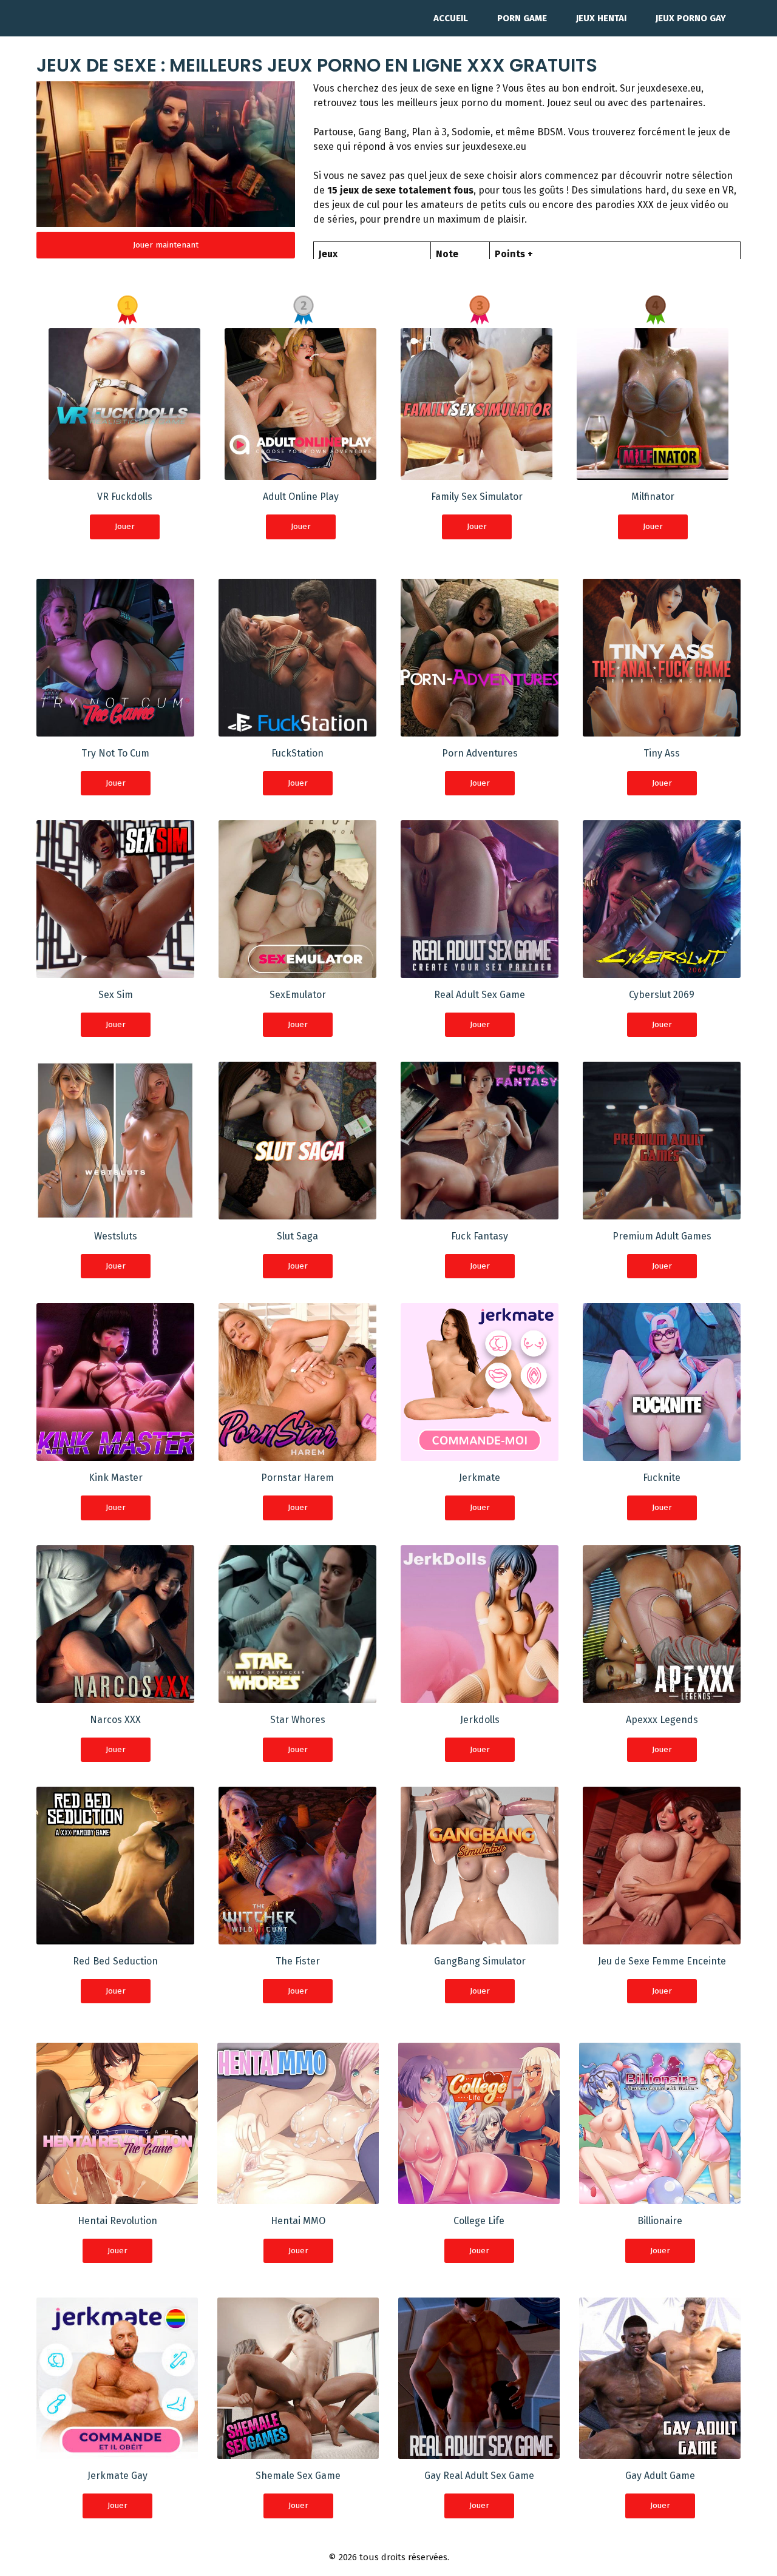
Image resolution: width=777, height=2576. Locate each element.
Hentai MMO (298, 2221)
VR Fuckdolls (125, 497)
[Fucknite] (662, 1453)
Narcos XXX (115, 1720)
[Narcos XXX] (115, 1695)
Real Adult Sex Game (480, 995)
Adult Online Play (301, 497)
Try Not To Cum (115, 753)
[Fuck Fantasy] (480, 1212)
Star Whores (298, 1720)
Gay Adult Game (660, 2476)
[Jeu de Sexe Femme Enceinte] (662, 1937)
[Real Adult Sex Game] (480, 970)
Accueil (451, 18)
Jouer (125, 526)
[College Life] (479, 2197)
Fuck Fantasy (480, 1236)
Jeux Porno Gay (691, 18)
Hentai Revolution (117, 2221)
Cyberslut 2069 (662, 995)
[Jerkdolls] (480, 1695)
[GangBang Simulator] (480, 1937)
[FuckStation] (297, 729)
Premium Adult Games (662, 1236)
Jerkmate (480, 1478)
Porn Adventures (480, 753)
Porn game (522, 18)
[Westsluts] (115, 1212)
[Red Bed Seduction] (115, 1937)
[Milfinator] (653, 472)
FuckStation (297, 753)
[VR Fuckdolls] (124, 472)
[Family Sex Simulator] (477, 472)
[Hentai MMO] (298, 2197)
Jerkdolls (480, 1720)
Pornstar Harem (297, 1478)
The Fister (298, 1961)
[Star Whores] (297, 1695)
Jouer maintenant (166, 245)
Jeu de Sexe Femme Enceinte (662, 1961)
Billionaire (660, 2221)
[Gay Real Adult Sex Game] (479, 2451)
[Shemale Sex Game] (298, 2451)
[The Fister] (297, 1937)
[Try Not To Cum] (115, 729)
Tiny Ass (662, 753)
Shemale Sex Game (298, 2476)
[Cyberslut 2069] (662, 970)
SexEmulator (298, 995)
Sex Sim (116, 995)
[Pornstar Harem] (297, 1453)
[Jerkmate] (480, 1453)
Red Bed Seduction (115, 1961)
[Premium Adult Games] (662, 1212)
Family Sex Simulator (477, 497)
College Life (479, 2221)
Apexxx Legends (662, 1720)
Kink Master (116, 1478)
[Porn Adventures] (480, 729)
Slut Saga (297, 1236)
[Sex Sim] (115, 970)
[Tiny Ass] (662, 729)
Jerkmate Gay (117, 2476)
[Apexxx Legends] (662, 1695)
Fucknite (662, 1478)
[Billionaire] (660, 2197)
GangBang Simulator (480, 1961)
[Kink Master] (115, 1453)
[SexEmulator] (297, 970)
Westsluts (116, 1236)
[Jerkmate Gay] (117, 2451)
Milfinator (653, 497)
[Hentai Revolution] (117, 2197)
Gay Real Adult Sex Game (479, 2476)
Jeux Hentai (601, 18)
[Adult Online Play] (300, 472)
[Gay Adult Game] (660, 2451)
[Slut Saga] (297, 1212)
